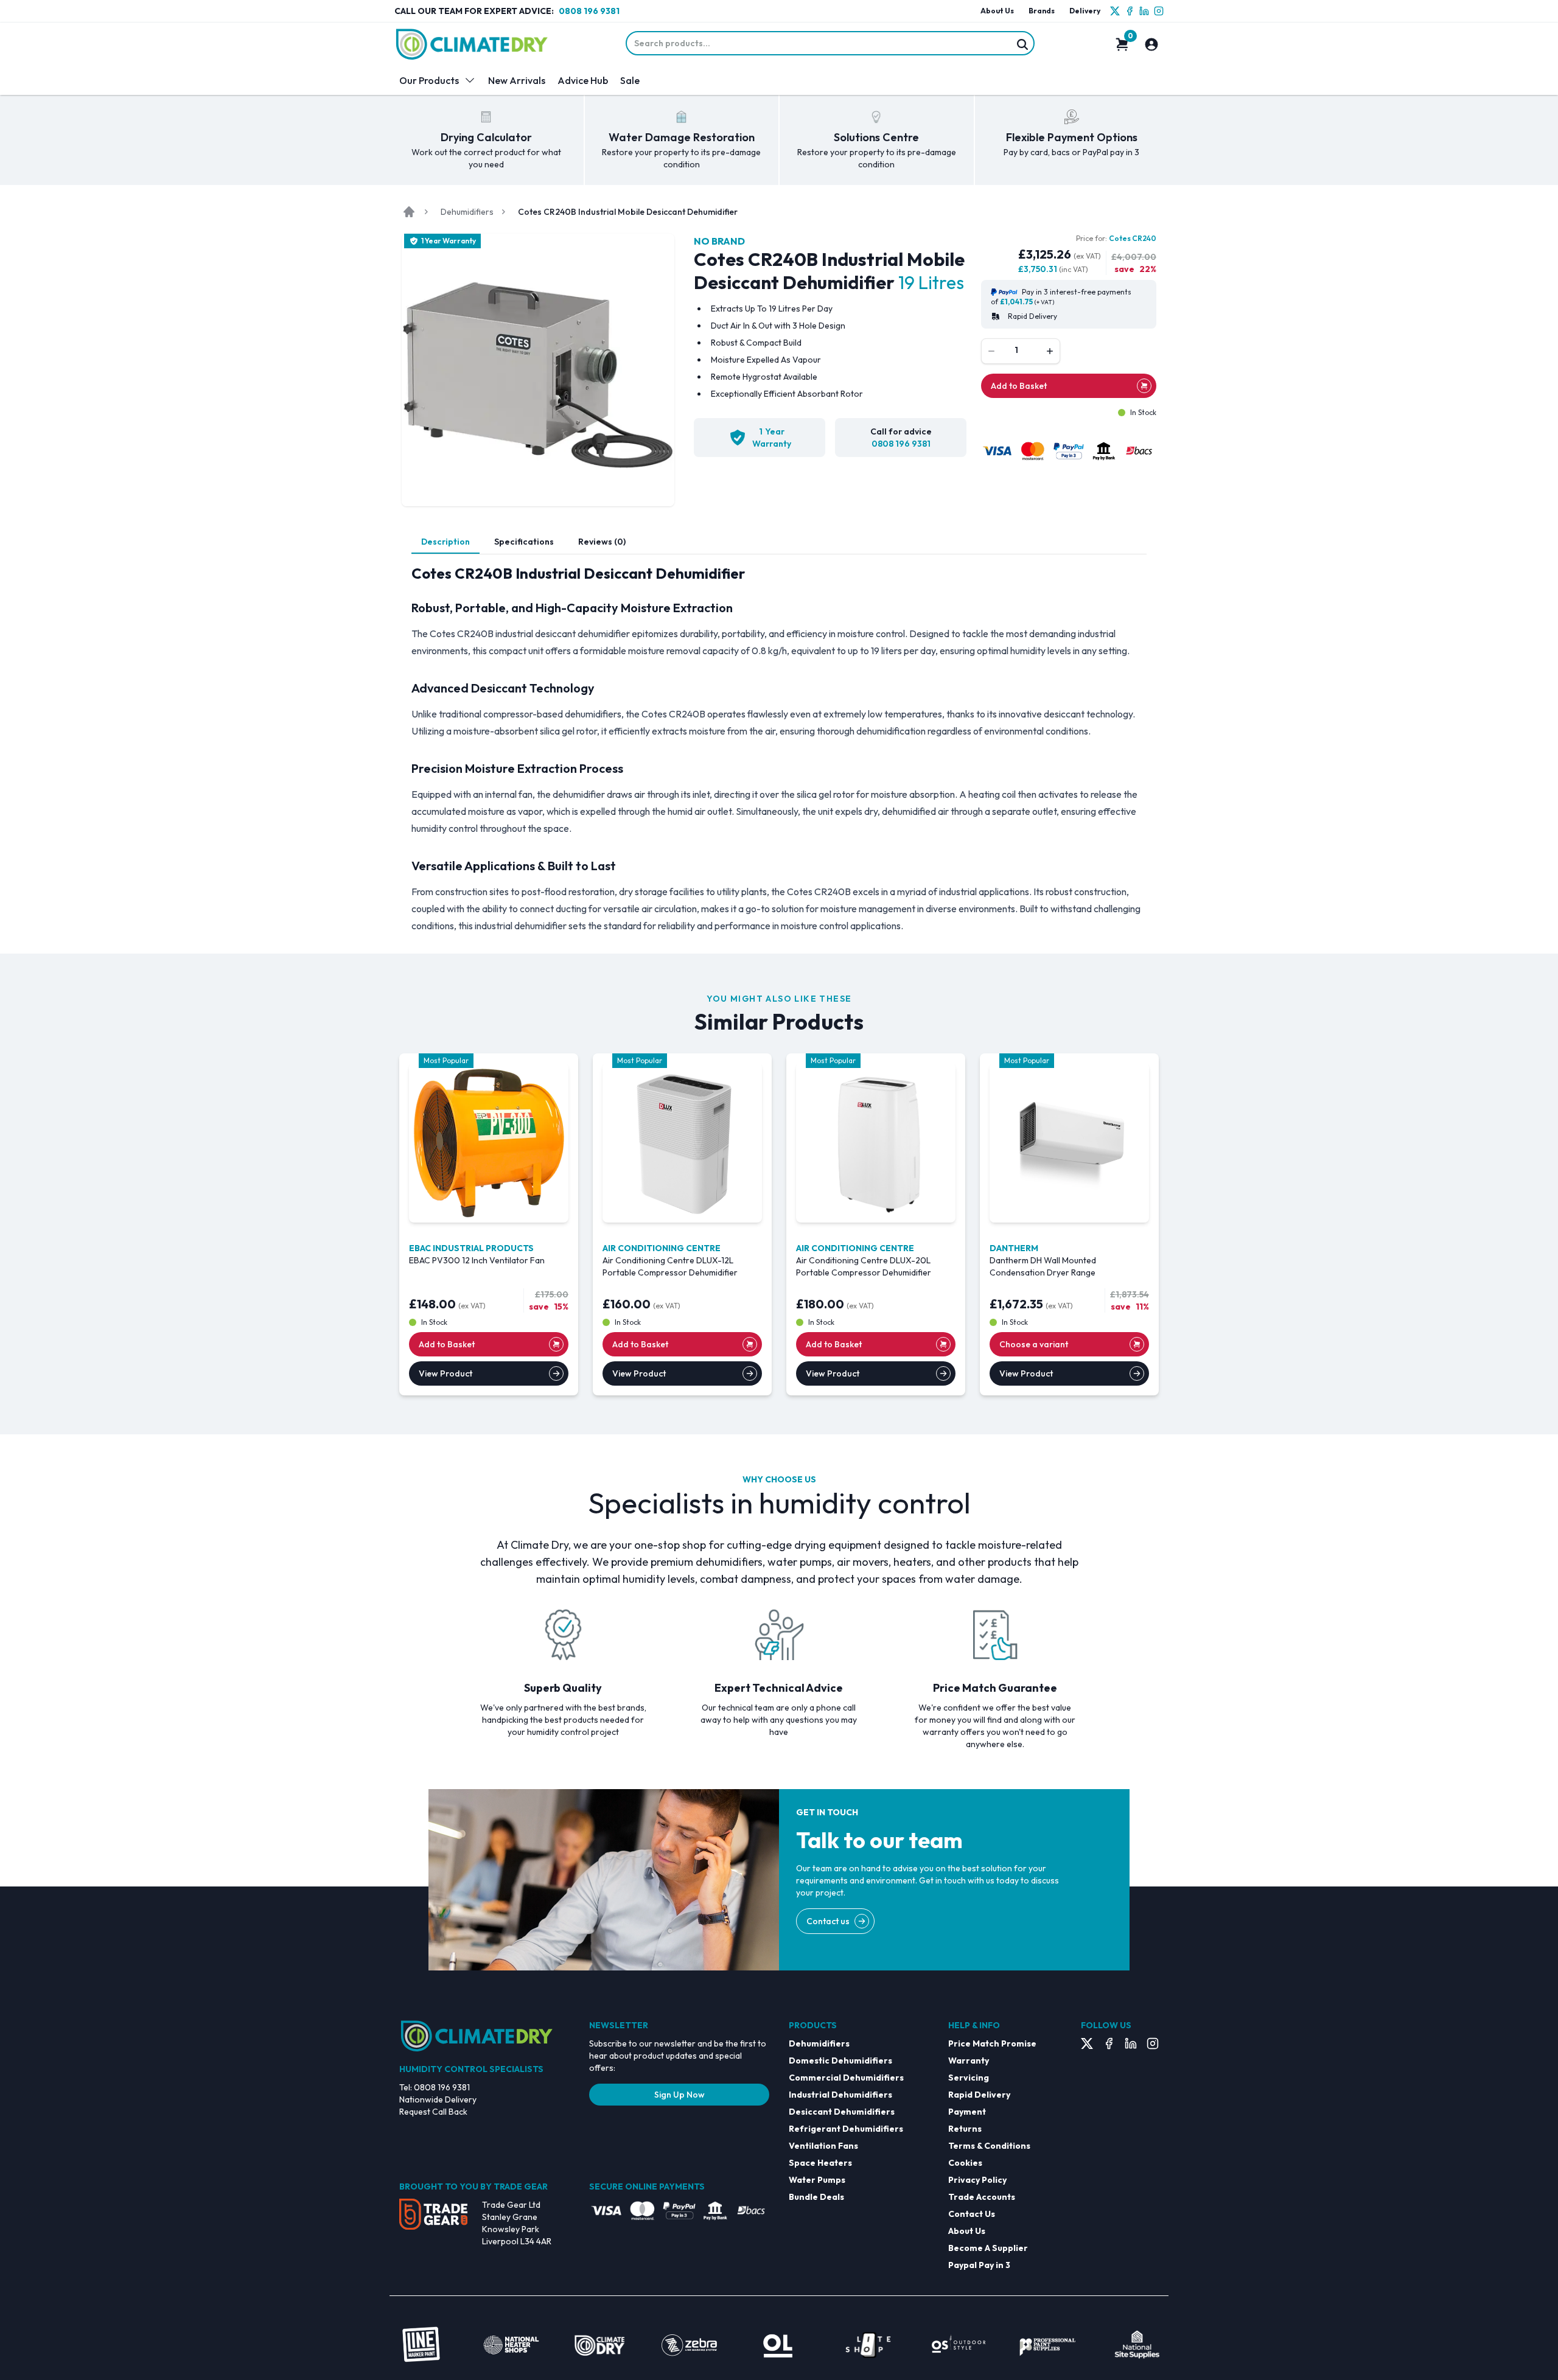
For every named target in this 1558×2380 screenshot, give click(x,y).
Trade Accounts (982, 2197)
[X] (1115, 11)
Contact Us (972, 2214)
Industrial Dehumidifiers (840, 2095)
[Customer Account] (1151, 44)
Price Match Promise (992, 2043)
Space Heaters (820, 2163)
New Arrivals (517, 80)
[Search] (1022, 44)
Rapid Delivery (979, 2095)
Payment (967, 2112)
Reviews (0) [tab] (602, 542)
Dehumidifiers (467, 212)
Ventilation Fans (823, 2146)
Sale (630, 80)
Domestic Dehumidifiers (840, 2061)
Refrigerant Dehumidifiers (846, 2129)
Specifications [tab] (524, 542)
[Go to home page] (409, 212)
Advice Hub (583, 80)
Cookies (965, 2163)
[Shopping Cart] (1122, 44)
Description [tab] (445, 542)
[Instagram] (1159, 11)
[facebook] (1130, 11)
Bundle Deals (816, 2197)
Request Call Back (433, 2112)
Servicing (969, 2078)
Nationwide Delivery (438, 2099)
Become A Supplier (988, 2248)
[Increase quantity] (1050, 351)
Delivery (1085, 11)
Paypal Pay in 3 (979, 2265)
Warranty (969, 2061)
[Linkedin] (1144, 11)
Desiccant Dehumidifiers (842, 2112)
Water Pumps (817, 2180)
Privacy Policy (977, 2180)
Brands (1042, 11)
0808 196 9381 (589, 11)
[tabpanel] (779, 749)
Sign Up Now (679, 2095)
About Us (997, 11)
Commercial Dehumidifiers (846, 2078)
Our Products (429, 80)
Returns (965, 2129)
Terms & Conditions (989, 2146)
